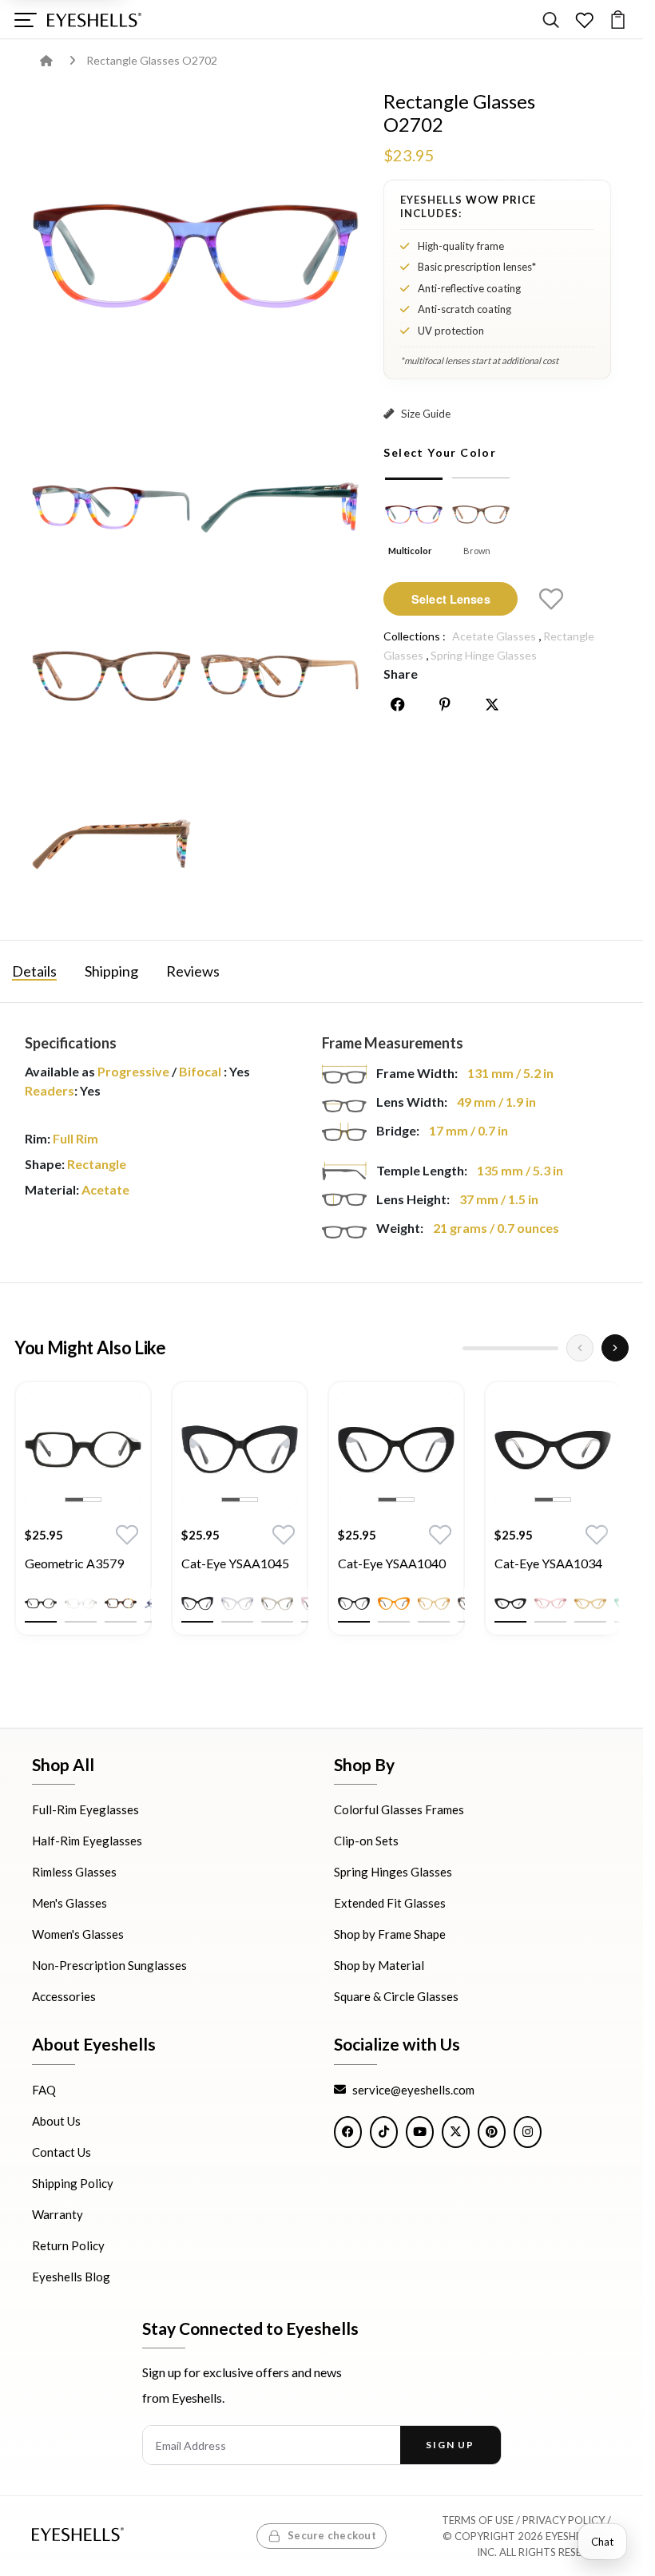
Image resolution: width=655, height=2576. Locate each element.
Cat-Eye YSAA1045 (235, 1563)
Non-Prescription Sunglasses (109, 1965)
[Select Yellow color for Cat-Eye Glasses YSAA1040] (434, 1603)
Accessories (64, 1996)
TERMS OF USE (478, 2520)
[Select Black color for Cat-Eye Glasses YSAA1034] (510, 1603)
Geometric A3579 (74, 1563)
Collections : (415, 636)
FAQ (44, 2089)
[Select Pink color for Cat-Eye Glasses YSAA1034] (550, 1603)
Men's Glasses (69, 1903)
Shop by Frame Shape (390, 1934)
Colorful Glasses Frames (399, 1809)
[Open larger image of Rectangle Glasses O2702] (196, 254)
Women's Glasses (78, 1934)
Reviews (193, 971)
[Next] (615, 1348)
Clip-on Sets (366, 1841)
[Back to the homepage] (58, 60)
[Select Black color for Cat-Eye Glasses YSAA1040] (354, 1603)
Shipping (111, 971)
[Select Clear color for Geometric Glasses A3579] (81, 1603)
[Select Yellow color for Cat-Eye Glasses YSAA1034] (590, 1603)
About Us (56, 2120)
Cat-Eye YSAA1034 (548, 1563)
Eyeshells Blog (71, 2276)
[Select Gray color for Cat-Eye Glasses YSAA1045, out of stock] (277, 1603)
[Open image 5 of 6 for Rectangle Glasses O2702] (280, 676)
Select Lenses (451, 599)
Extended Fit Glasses (390, 1903)
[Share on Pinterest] (445, 704)
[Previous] (580, 1348)
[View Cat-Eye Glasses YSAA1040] (396, 1449)
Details (34, 971)
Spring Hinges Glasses (393, 1872)
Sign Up (450, 2445)
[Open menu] (25, 20)
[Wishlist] (584, 20)
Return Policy (68, 2245)
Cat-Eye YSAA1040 (392, 1563)
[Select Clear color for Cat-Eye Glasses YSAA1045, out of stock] (237, 1603)
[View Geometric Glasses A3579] (83, 1449)
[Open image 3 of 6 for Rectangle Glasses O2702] (280, 507)
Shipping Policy (73, 2182)
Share (401, 674)
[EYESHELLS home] (94, 20)
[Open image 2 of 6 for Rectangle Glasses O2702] (111, 507)
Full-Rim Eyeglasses (85, 1809)
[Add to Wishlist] (551, 599)
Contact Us (62, 2151)
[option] (83, 1520)
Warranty (58, 2213)
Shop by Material (379, 1965)
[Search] (551, 20)
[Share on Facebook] (398, 704)
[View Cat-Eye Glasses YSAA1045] (240, 1449)
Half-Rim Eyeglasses (87, 1841)
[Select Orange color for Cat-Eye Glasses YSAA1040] (394, 1603)
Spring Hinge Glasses (484, 655)
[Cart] (618, 20)
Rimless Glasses (74, 1872)
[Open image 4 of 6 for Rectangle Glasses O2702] (111, 676)
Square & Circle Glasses (396, 1996)
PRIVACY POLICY (564, 2520)
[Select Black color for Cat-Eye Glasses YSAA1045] (197, 1603)
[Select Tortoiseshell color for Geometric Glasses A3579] (121, 1603)
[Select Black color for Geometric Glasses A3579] (41, 1603)
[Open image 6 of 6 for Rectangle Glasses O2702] (111, 844)
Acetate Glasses (494, 636)
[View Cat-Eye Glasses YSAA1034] (553, 1449)
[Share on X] (492, 704)
